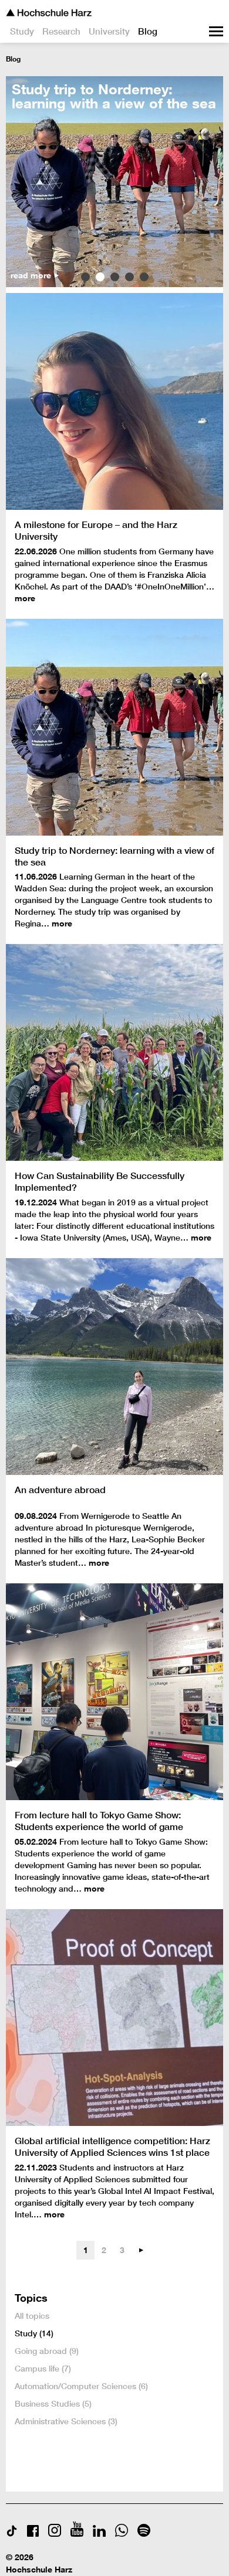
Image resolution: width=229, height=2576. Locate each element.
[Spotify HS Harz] (144, 2534)
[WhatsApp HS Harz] (122, 2534)
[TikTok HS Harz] (12, 2534)
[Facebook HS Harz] (33, 2534)
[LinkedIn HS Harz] (99, 2534)
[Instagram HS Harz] (55, 2534)
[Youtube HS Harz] (77, 2534)
